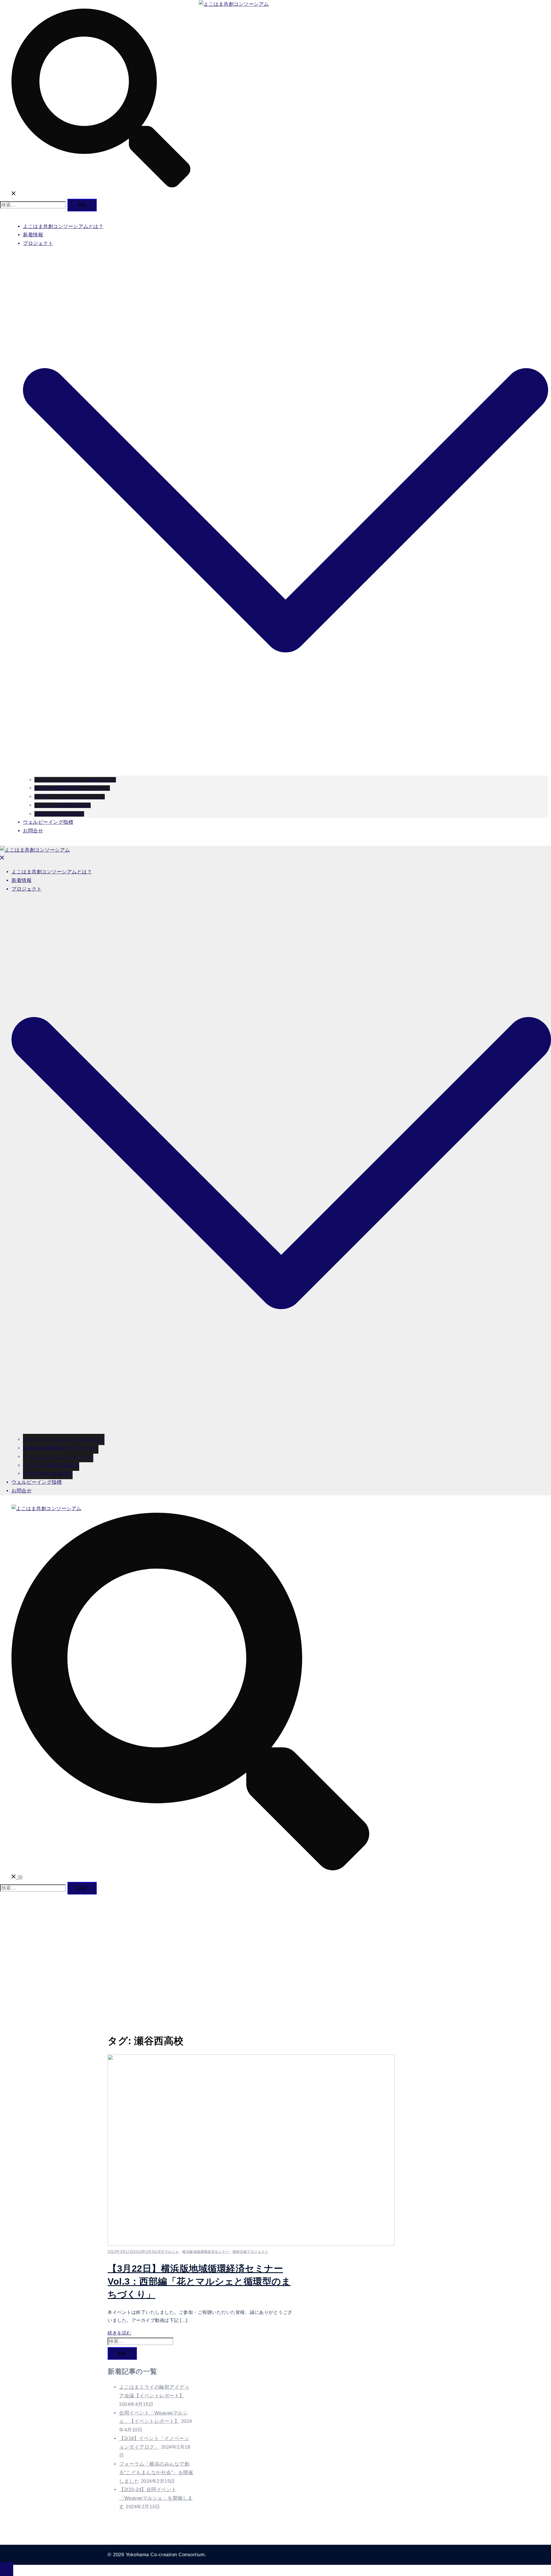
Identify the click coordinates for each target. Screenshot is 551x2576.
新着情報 (33, 235)
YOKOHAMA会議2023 (59, 814)
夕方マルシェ (168, 2252)
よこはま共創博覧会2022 (63, 805)
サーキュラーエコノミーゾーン (70, 797)
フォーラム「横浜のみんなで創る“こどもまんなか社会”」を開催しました (156, 2473)
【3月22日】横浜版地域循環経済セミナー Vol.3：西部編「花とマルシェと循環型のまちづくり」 (199, 2281)
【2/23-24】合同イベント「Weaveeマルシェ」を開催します (156, 2498)
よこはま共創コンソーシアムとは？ (63, 226)
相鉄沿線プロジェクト (250, 2252)
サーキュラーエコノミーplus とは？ (75, 780)
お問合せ (33, 831)
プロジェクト (38, 243)
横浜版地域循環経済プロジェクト (72, 788)
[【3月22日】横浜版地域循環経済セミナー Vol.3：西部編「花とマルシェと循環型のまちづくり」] (251, 2244)
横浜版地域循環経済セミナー (206, 2252)
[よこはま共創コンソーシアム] (234, 4)
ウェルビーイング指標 (48, 822)
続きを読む (120, 2333)
